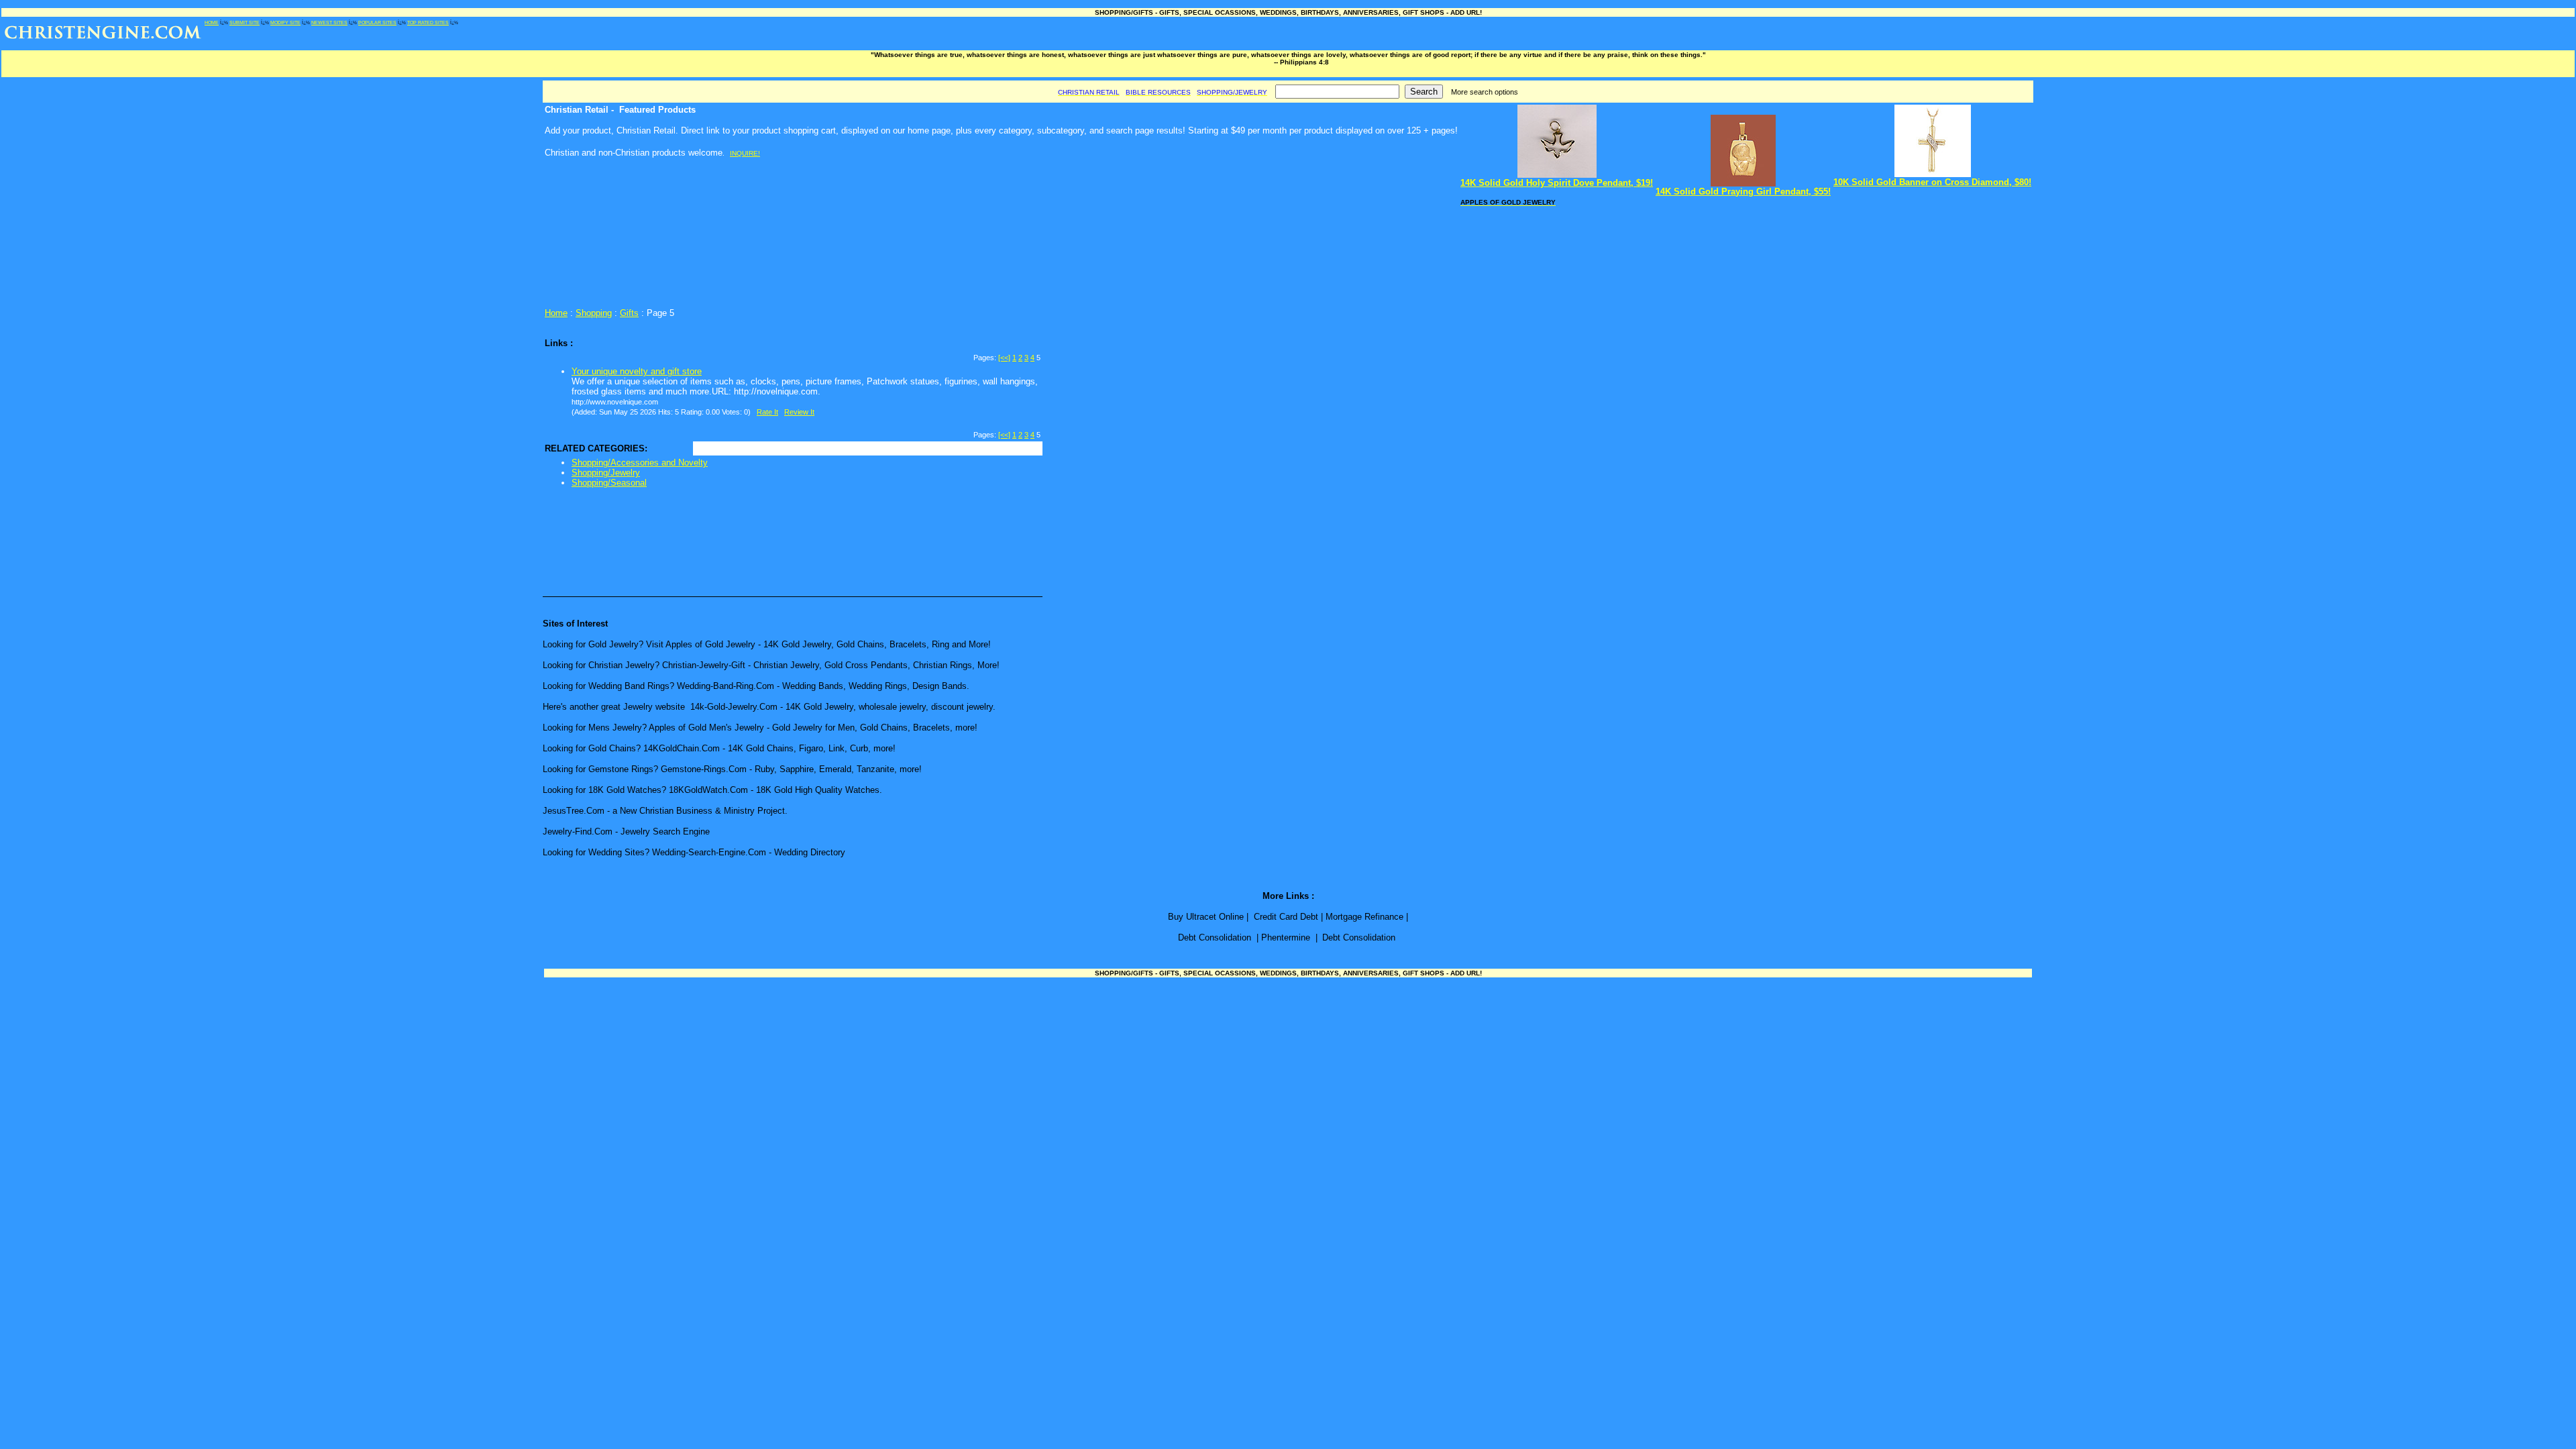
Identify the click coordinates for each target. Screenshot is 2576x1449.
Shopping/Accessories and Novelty (640, 463)
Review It (799, 412)
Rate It (767, 412)
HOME (212, 22)
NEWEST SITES (329, 22)
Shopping (594, 313)
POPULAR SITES (377, 22)
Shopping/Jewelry (606, 473)
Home (556, 313)
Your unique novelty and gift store (637, 371)
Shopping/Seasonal (609, 483)
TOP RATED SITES (428, 22)
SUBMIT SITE (245, 22)
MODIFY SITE (285, 22)
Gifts (629, 313)
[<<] (1004, 358)
